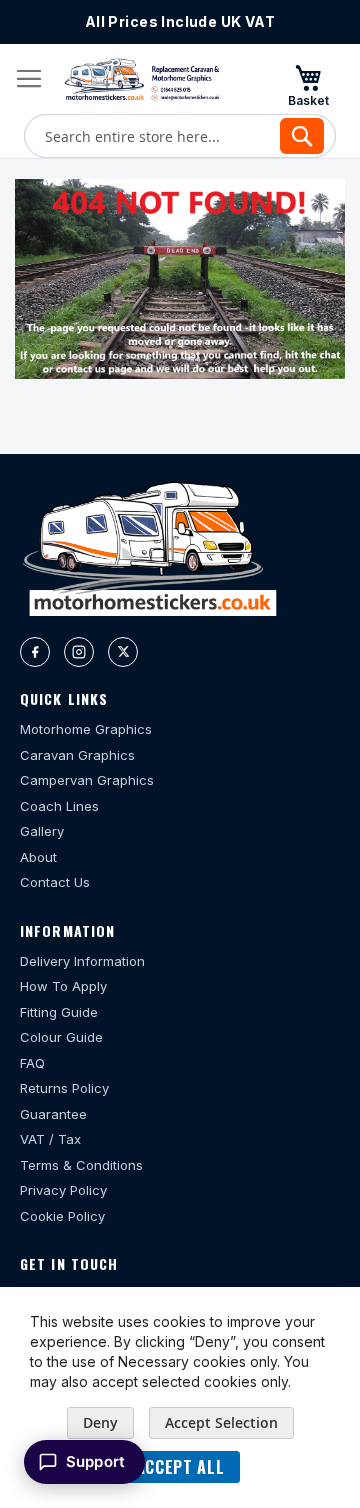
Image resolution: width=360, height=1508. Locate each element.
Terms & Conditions (81, 1165)
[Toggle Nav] (29, 79)
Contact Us (55, 882)
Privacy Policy (63, 1190)
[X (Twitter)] (123, 652)
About (38, 857)
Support (95, 1461)
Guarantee (53, 1114)
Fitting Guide (59, 1012)
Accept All (180, 1467)
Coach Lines (59, 806)
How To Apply (63, 986)
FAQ (32, 1063)
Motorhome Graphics (86, 729)
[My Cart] (308, 85)
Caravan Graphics (77, 755)
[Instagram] (79, 652)
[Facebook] (35, 652)
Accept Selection (221, 1422)
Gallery (42, 831)
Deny (100, 1422)
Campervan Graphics (87, 780)
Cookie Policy (62, 1216)
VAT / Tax (50, 1139)
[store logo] (142, 79)
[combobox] (180, 136)
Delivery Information (82, 961)
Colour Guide (61, 1037)
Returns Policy (64, 1088)
